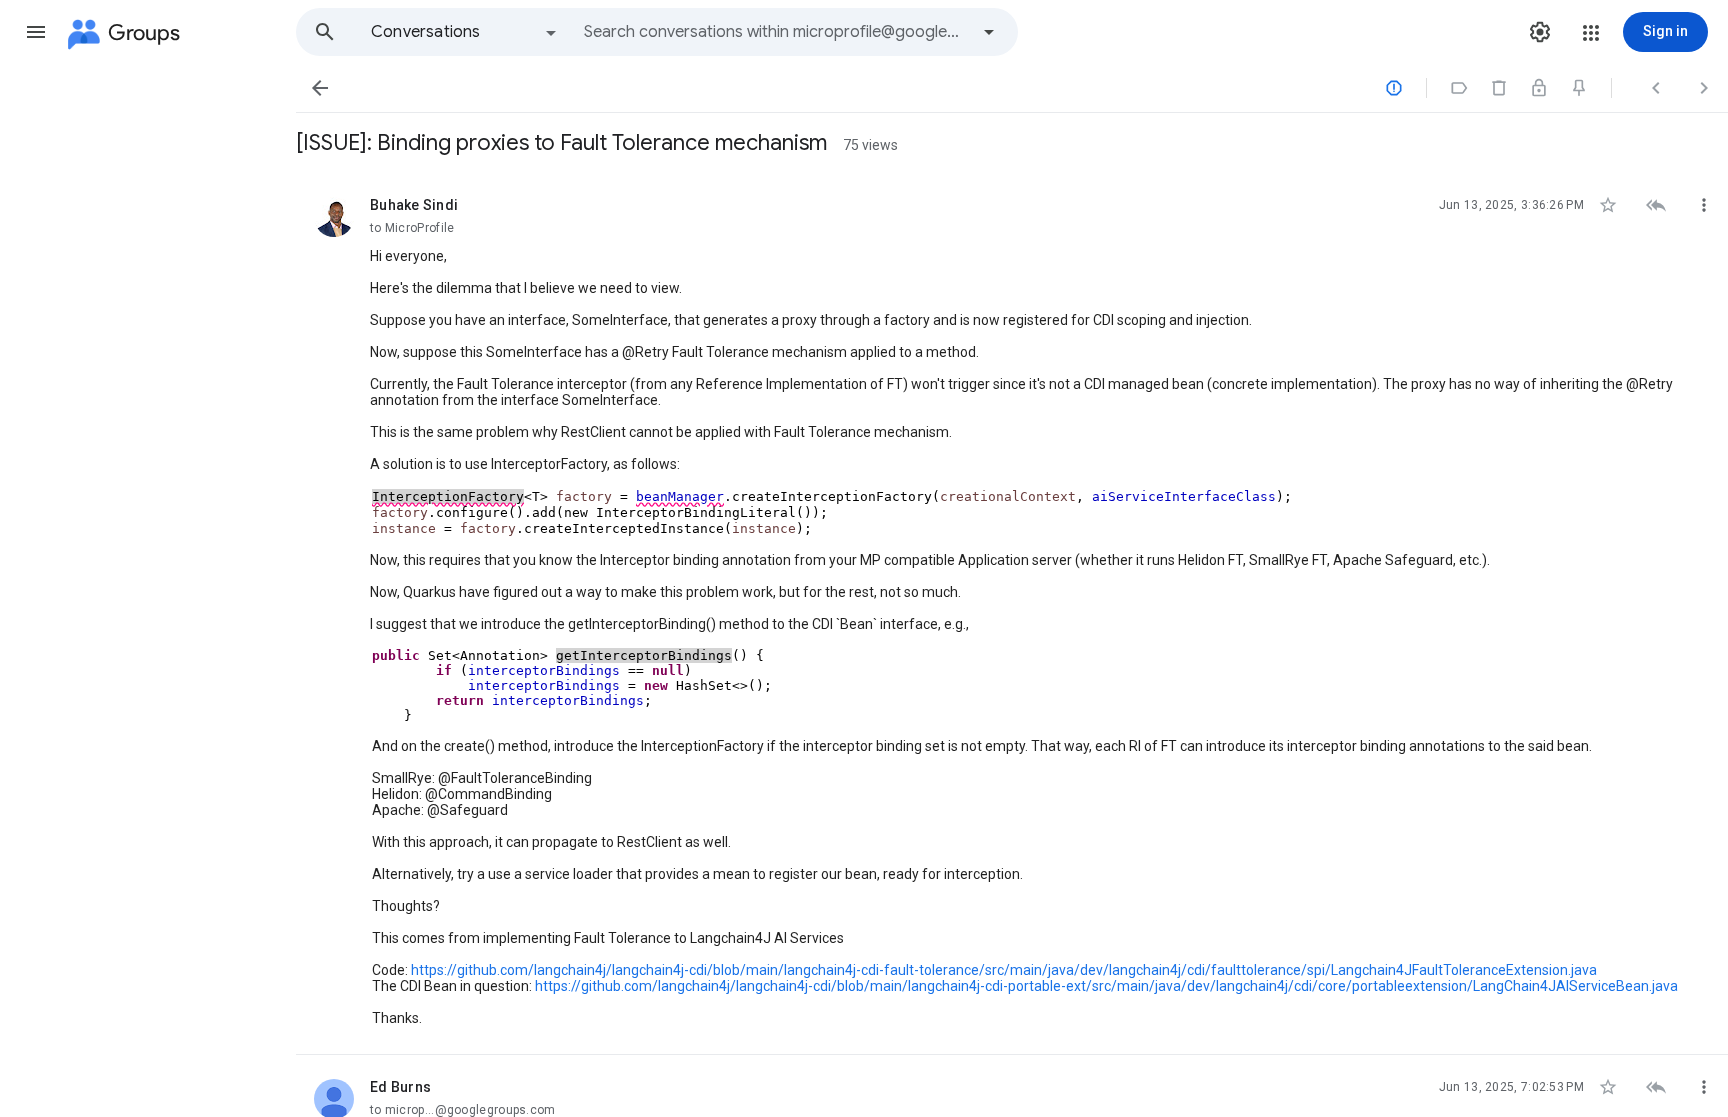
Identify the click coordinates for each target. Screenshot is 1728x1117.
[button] (36, 32)
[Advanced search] (989, 32)
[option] (465, 32)
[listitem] (1012, 614)
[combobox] (776, 32)
